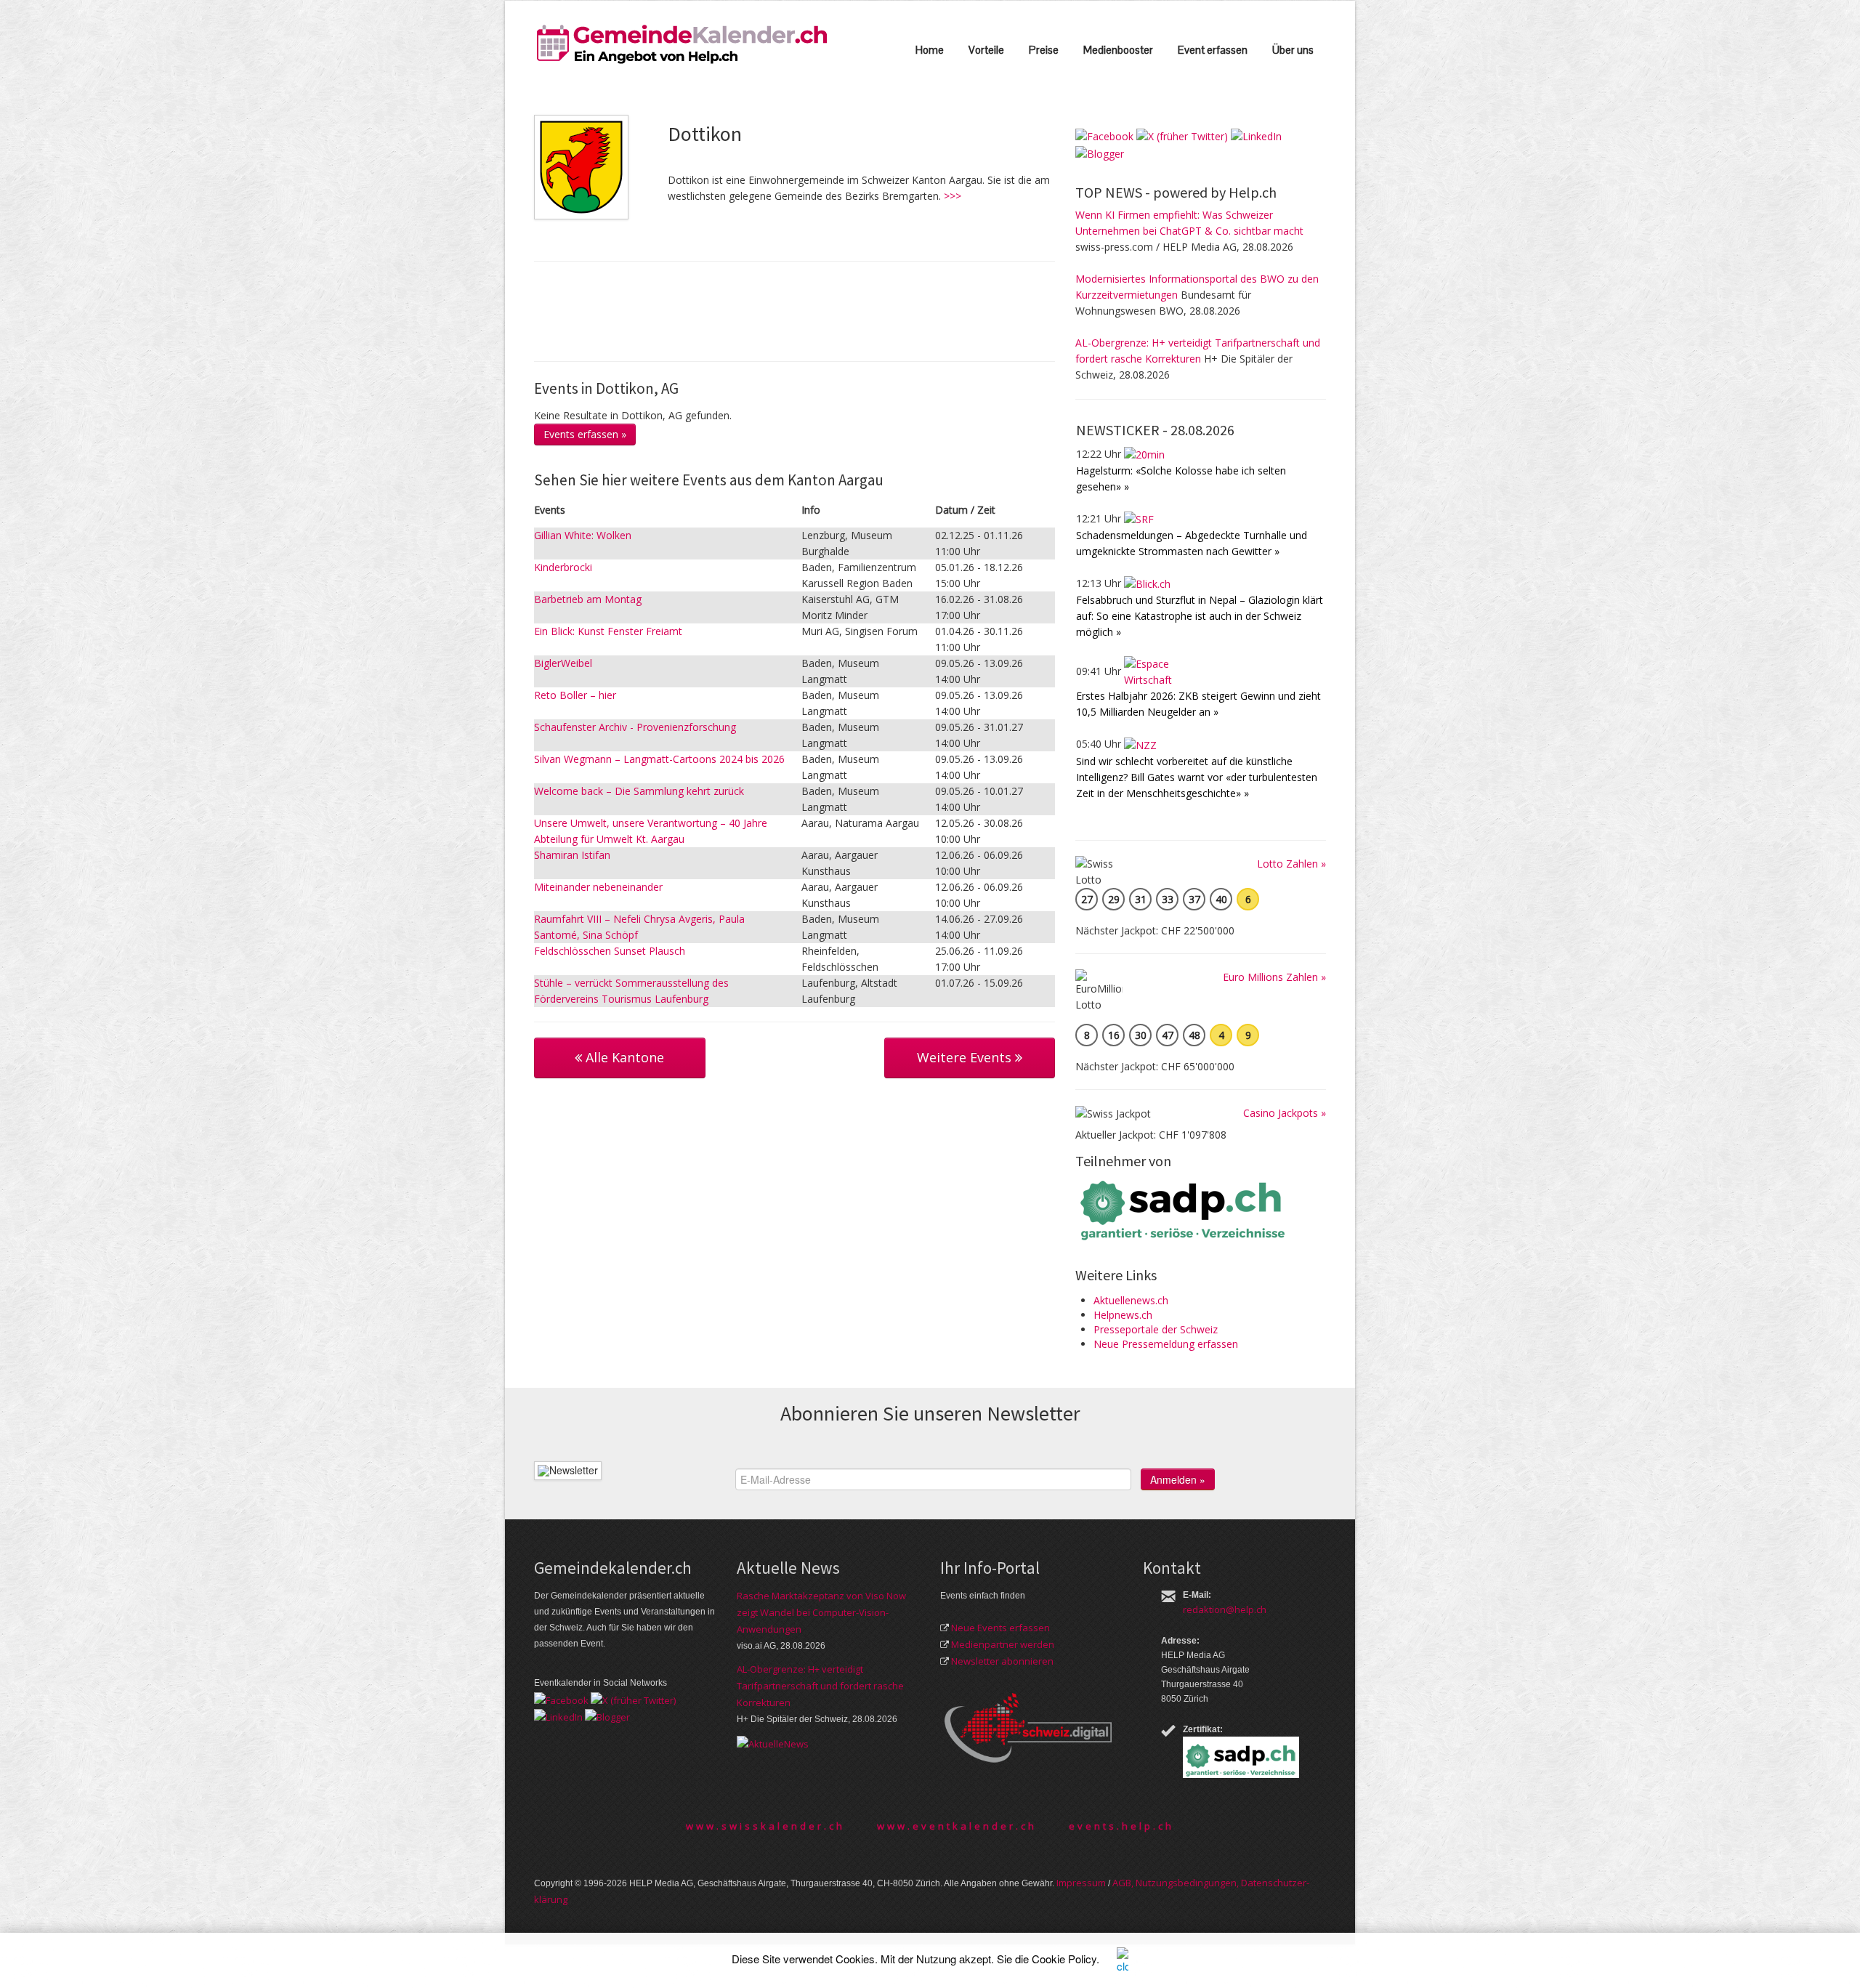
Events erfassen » (585, 434)
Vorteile (986, 50)
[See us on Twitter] (1182, 136)
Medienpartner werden (1003, 1644)
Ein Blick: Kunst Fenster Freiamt (608, 631)
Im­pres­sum (1081, 1883)
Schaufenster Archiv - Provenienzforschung (635, 727)
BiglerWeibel (563, 663)
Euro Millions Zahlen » (1274, 977)
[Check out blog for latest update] (1100, 152)
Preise (1044, 50)
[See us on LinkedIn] (1256, 136)
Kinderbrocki (563, 567)
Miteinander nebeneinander (598, 887)
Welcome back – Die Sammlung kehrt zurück (639, 791)
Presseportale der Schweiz (1156, 1329)
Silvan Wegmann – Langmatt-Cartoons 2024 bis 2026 (659, 759)
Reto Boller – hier (575, 695)
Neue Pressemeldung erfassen (1166, 1344)
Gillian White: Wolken (583, 535)
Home (930, 50)
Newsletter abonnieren (1002, 1661)
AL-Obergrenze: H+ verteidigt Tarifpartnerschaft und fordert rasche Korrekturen (820, 1686)
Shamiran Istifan (572, 855)
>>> (953, 196)
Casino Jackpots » (1285, 1113)
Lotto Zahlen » (1291, 864)
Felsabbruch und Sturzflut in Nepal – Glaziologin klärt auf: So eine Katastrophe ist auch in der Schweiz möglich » (1200, 616)
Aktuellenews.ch (1131, 1300)
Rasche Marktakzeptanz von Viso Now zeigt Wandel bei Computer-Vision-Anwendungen (821, 1612)
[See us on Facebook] (1104, 136)
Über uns (1293, 50)
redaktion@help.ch (1225, 1609)
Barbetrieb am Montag (588, 599)
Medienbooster (1118, 50)
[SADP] (1184, 1209)
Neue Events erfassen (1000, 1628)
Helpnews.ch (1123, 1315)
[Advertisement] (798, 310)
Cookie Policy (1064, 1959)
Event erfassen (1213, 50)
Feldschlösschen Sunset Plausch (610, 951)
